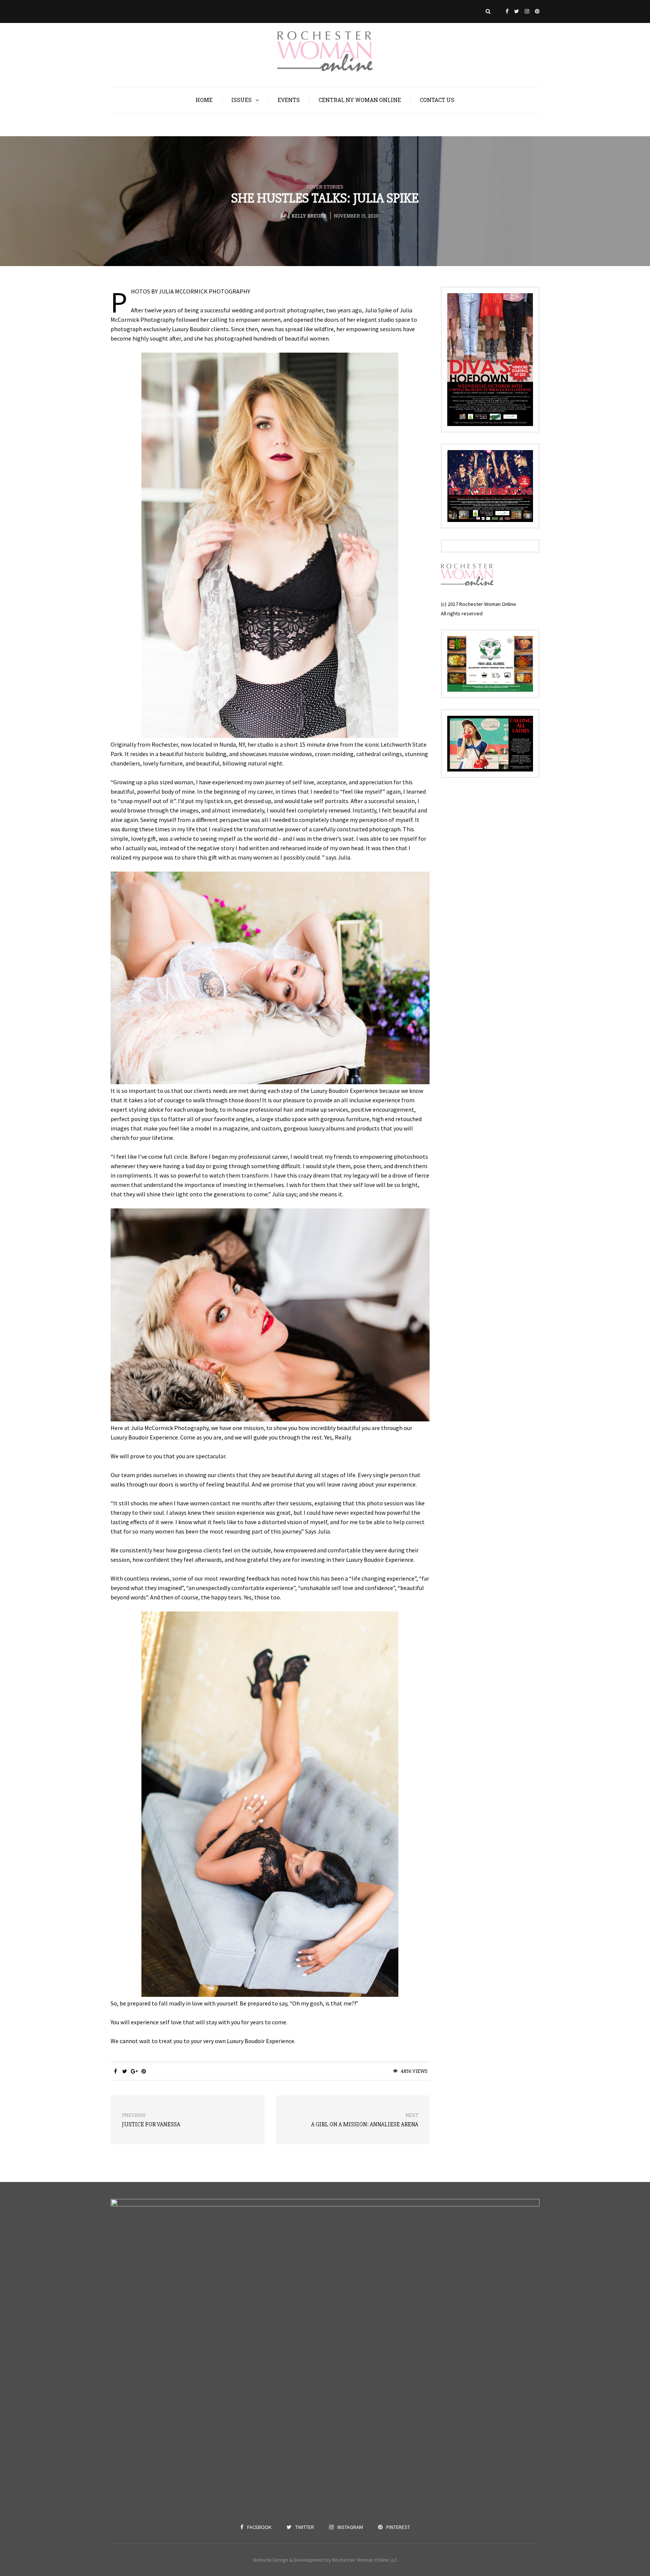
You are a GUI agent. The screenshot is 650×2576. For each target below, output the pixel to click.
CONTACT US (437, 100)
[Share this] (115, 2071)
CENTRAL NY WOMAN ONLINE (360, 100)
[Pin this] (144, 2071)
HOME (204, 100)
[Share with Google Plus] (134, 2071)
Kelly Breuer (309, 216)
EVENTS (289, 100)
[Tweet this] (125, 2071)
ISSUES (241, 100)
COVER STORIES (325, 187)
